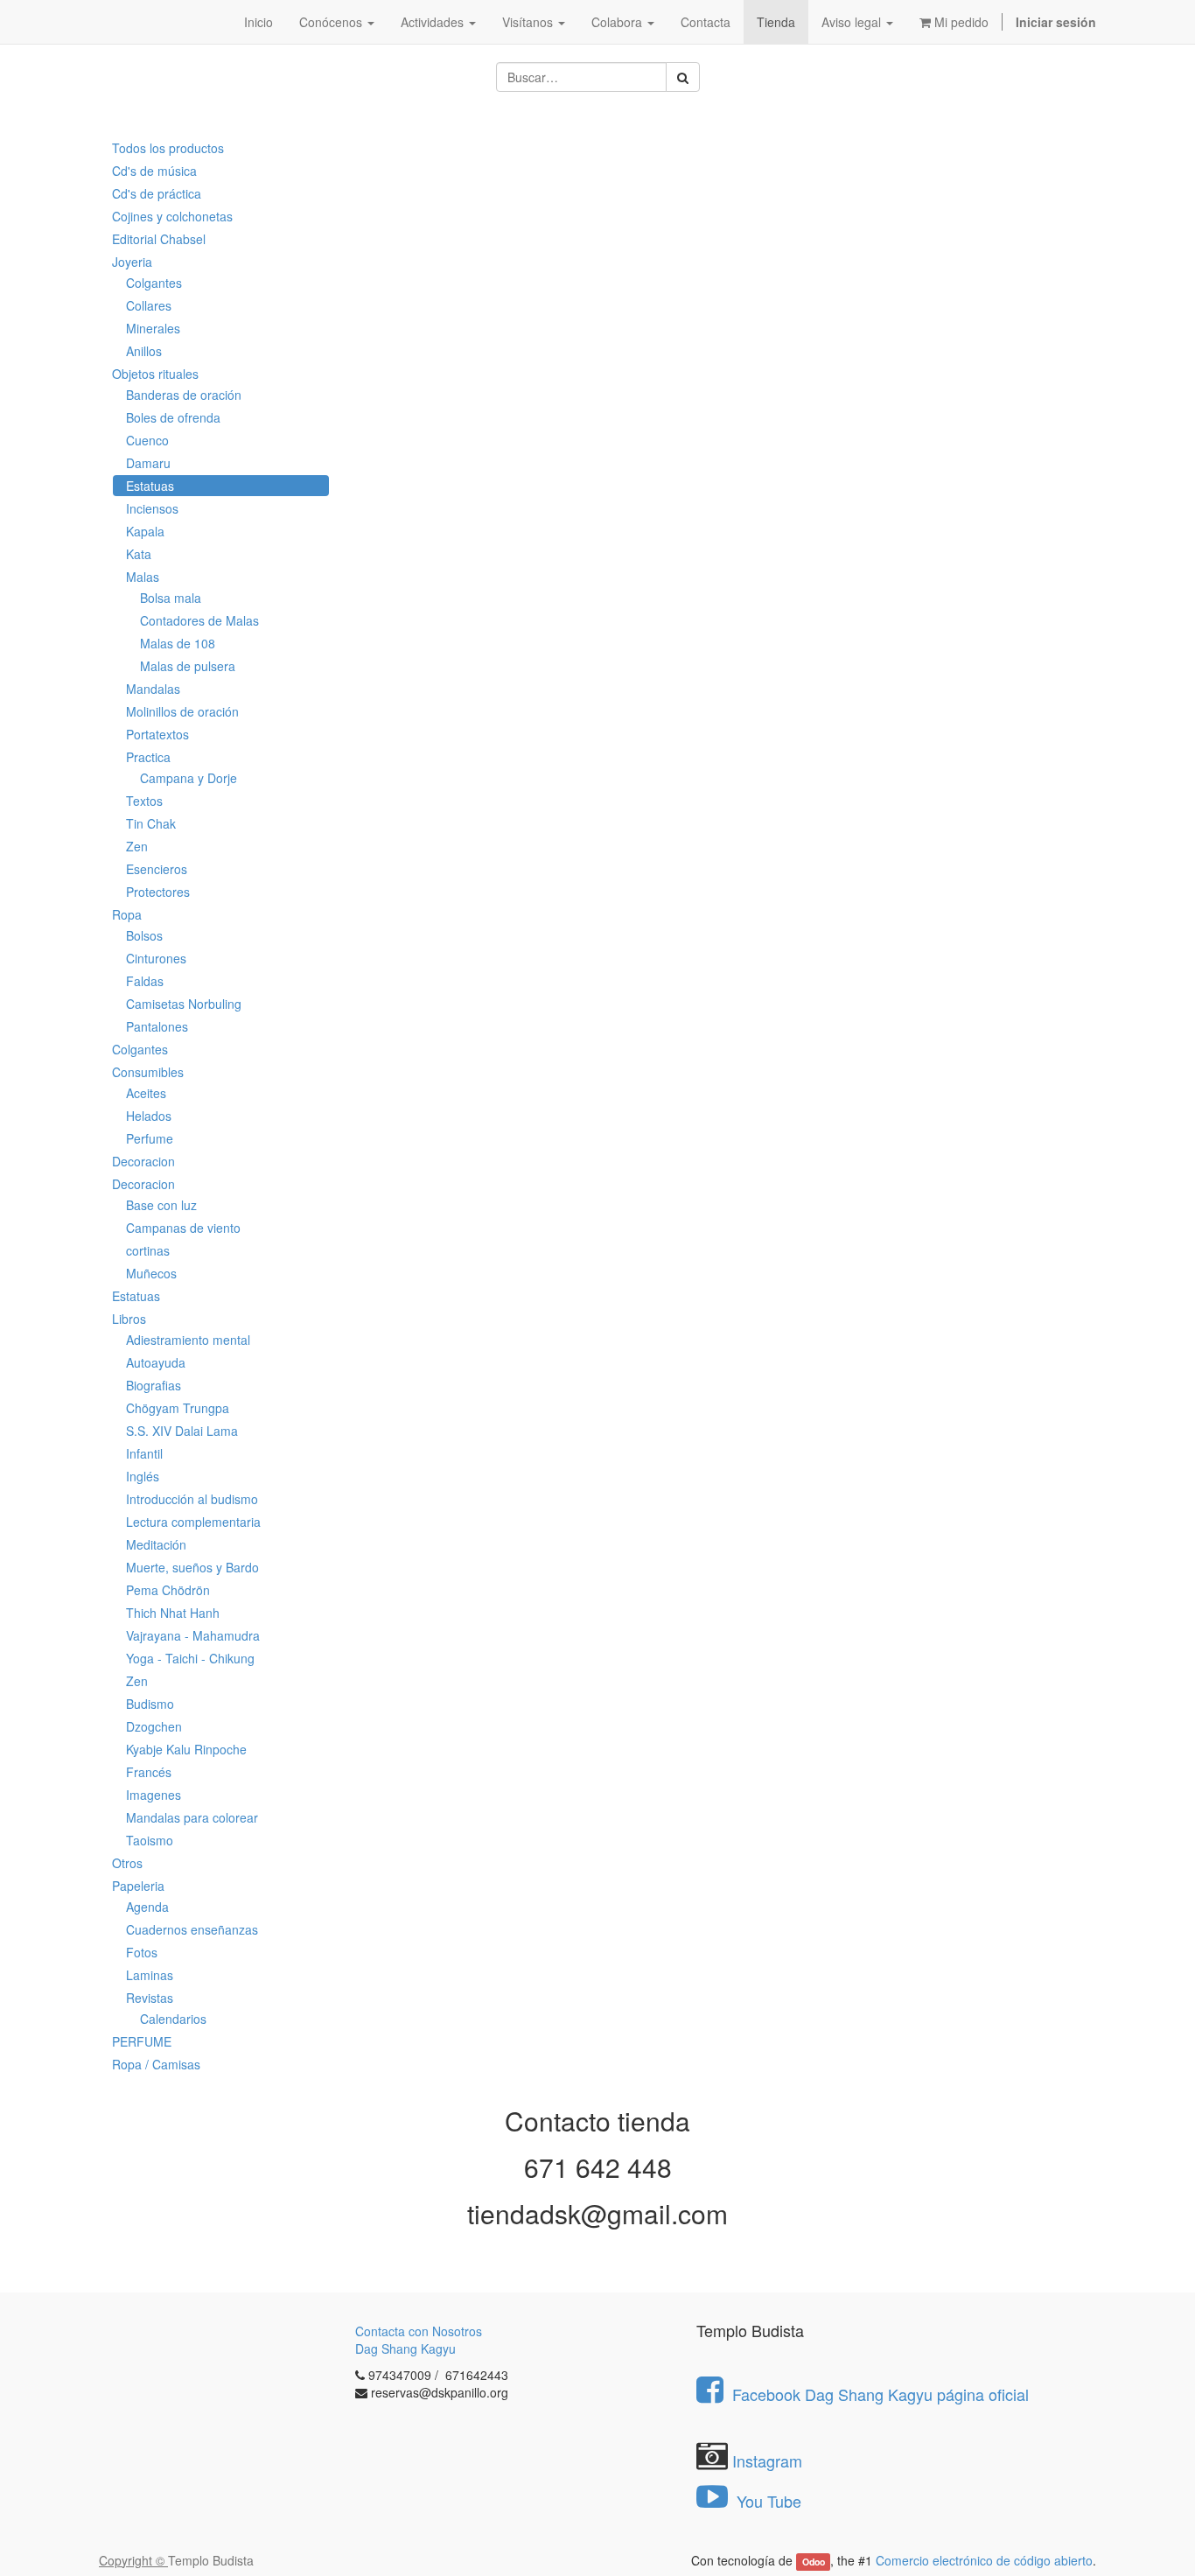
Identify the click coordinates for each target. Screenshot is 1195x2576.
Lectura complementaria (193, 1522)
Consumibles (148, 1072)
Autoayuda (156, 1362)
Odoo (814, 2562)
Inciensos (152, 508)
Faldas (145, 981)
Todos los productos (168, 148)
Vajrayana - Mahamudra (193, 1635)
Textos (144, 801)
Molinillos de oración (182, 711)
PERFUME (142, 2041)
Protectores (158, 892)
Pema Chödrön (168, 1590)
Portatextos (157, 734)
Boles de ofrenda (173, 417)
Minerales (153, 328)
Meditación (156, 1544)
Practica (148, 757)
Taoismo (150, 1840)
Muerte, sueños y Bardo (192, 1567)
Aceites (146, 1093)
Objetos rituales (155, 374)
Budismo (150, 1704)
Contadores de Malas (199, 620)
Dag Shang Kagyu (405, 2348)
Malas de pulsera (188, 666)
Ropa (127, 914)
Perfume (150, 1138)
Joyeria (132, 262)
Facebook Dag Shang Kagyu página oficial (881, 2394)
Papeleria (138, 1886)
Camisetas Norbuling (184, 1004)
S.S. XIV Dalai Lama (182, 1431)
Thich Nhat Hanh (173, 1613)
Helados (149, 1116)
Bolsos (144, 935)
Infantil (144, 1453)
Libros (129, 1319)
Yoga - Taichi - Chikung (190, 1658)
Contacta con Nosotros (419, 2331)
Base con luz (161, 1205)
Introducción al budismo (192, 1499)
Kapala (145, 531)
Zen (137, 846)
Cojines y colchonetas (172, 216)
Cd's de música (154, 171)
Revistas (150, 1998)
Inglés (143, 1476)
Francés (149, 1772)
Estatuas (150, 486)
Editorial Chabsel (159, 239)
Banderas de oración (184, 395)
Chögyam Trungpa (178, 1408)
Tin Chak (151, 823)
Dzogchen (154, 1726)
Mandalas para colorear (192, 1817)
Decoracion (143, 1161)
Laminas (150, 1975)
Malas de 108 (178, 643)
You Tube (767, 2501)
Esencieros (157, 869)
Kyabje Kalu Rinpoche (186, 1749)
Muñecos (151, 1273)
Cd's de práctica (157, 193)
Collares (149, 305)
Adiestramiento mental (188, 1340)
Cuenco (147, 440)
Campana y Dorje (189, 778)
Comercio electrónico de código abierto (984, 2560)
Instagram (767, 2460)
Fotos (142, 1952)
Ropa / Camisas (156, 2064)
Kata (139, 554)
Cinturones (156, 958)
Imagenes (154, 1795)
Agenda (147, 1907)
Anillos (144, 351)
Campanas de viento (183, 1228)
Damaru (148, 463)
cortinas (148, 1250)
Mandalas (153, 689)
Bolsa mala (171, 598)
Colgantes (154, 283)
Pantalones (157, 1026)
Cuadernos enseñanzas (192, 1929)
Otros (127, 1863)
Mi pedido (960, 22)
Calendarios (173, 2019)
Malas (143, 577)
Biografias (154, 1385)
